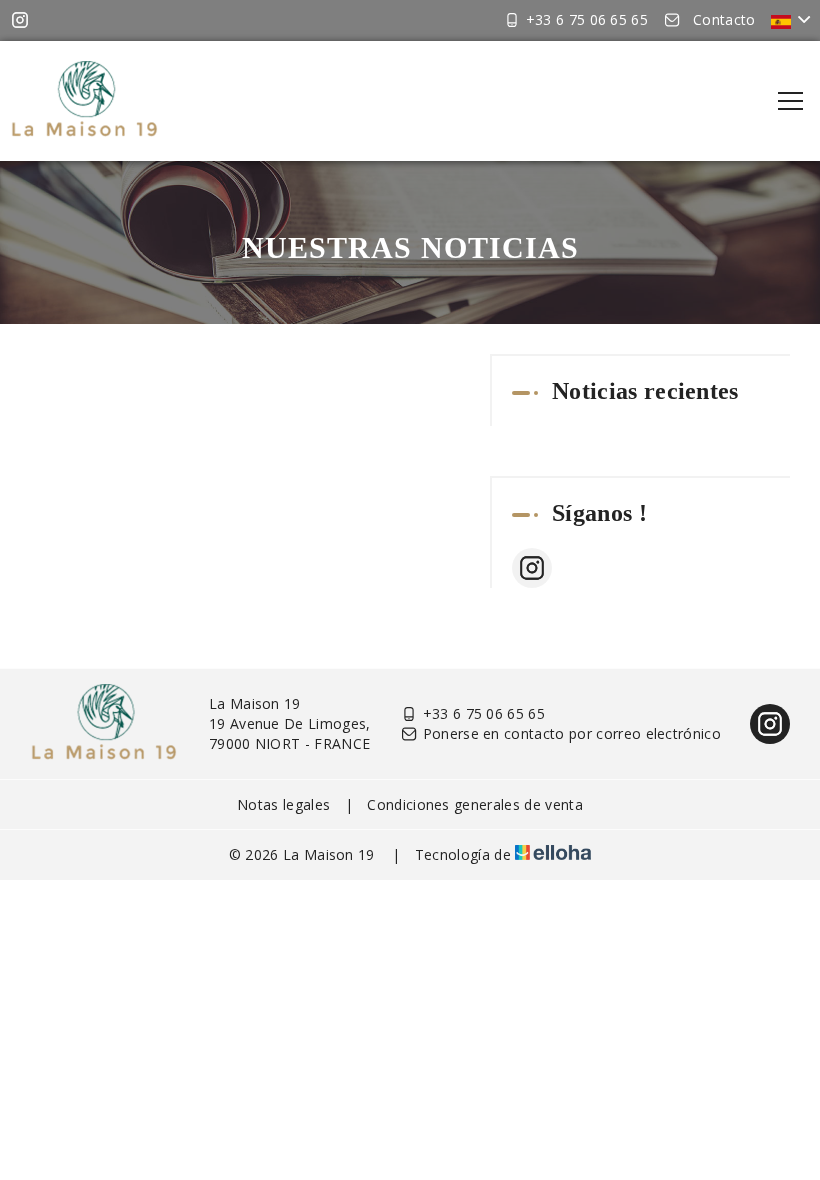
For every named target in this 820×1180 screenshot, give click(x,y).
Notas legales (283, 804)
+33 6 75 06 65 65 (484, 713)
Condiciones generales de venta (475, 804)
